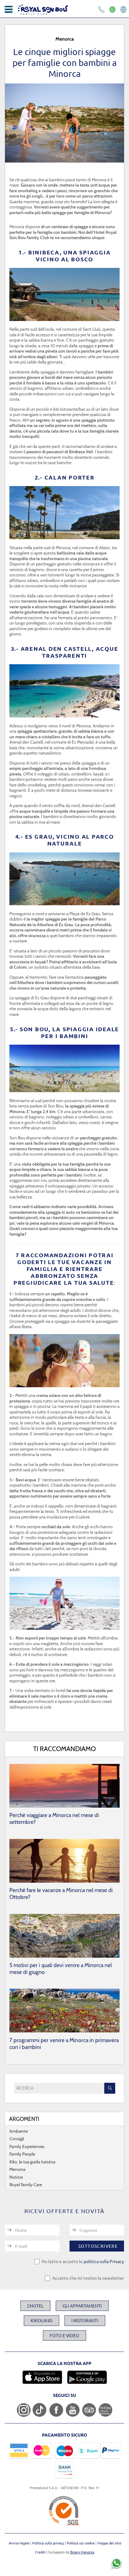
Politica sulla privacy (49, 2543)
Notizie (16, 2177)
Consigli (17, 2139)
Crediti (40, 2552)
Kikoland (41, 2320)
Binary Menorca (82, 2552)
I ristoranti (85, 2320)
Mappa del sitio (109, 2543)
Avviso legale (20, 2543)
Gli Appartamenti (82, 2306)
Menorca (17, 2169)
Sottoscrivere (98, 2246)
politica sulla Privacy (104, 2261)
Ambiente (19, 2131)
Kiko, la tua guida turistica (32, 2162)
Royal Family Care (26, 2185)
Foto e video (64, 2335)
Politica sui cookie (81, 2543)
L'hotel (35, 2306)
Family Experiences (27, 2147)
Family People (22, 2154)
